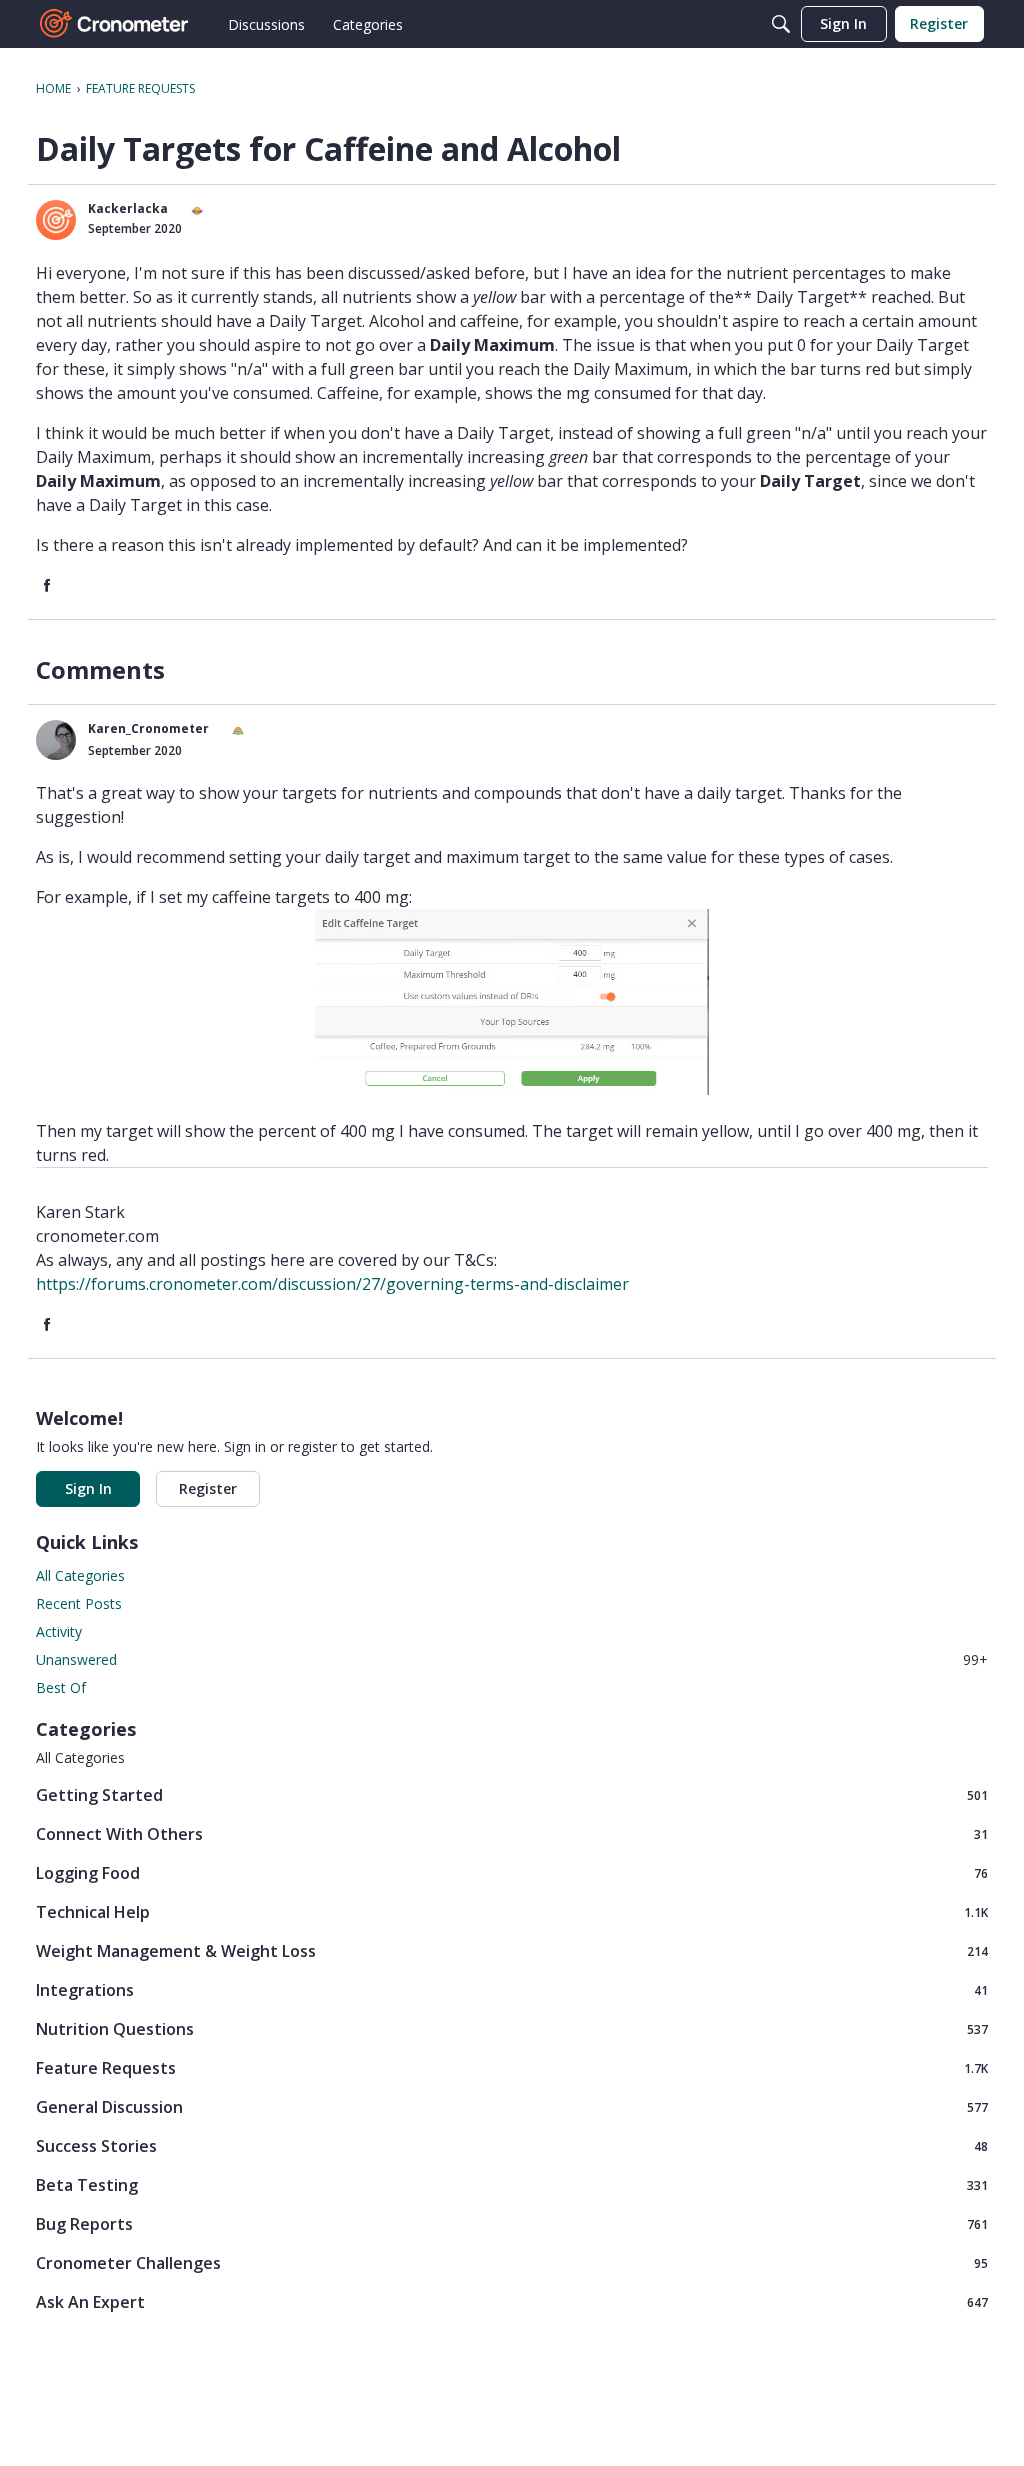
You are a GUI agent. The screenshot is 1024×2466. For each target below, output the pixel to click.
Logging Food (512, 1872)
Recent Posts (79, 1603)
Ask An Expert (512, 2301)
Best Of (61, 1687)
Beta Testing (512, 2184)
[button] (56, 220)
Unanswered (512, 1659)
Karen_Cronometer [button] (148, 728)
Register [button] (208, 1488)
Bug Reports (512, 2223)
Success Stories (512, 2145)
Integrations (512, 1989)
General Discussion (512, 2106)
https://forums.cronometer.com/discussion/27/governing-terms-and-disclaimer (332, 1284)
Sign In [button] (88, 1488)
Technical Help (512, 1911)
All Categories (80, 1575)
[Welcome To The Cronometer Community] (115, 24)
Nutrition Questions (512, 2028)
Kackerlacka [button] (128, 208)
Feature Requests (512, 2067)
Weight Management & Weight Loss (512, 1950)
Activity (59, 1631)
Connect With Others (512, 1833)
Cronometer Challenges (512, 2262)
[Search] (781, 24)
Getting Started (512, 1794)
